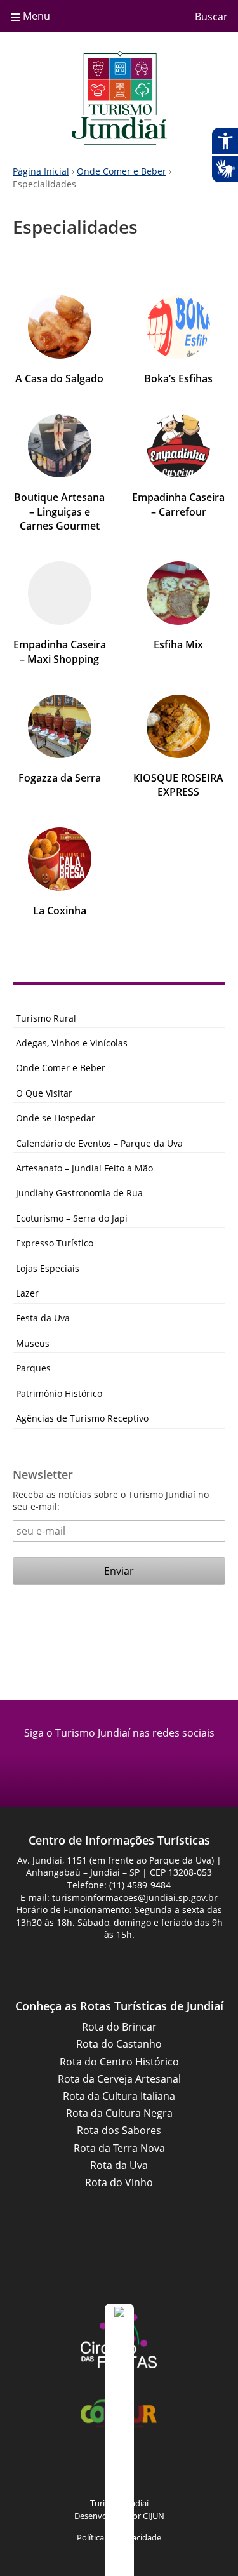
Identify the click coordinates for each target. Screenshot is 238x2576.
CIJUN (154, 2516)
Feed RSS (40, 2469)
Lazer (27, 1293)
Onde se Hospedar (56, 1118)
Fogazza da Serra (60, 778)
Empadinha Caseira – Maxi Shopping (60, 651)
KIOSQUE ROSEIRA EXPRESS (178, 785)
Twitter (199, 2469)
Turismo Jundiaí (119, 98)
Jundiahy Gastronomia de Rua (79, 1193)
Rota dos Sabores (119, 2130)
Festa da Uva (43, 1318)
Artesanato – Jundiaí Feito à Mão (84, 1168)
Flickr (167, 2469)
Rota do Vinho (119, 2182)
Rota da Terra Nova (119, 2148)
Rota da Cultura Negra (119, 2113)
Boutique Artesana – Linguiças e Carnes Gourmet (59, 511)
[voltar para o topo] (119, 2440)
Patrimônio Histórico (59, 1393)
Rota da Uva (119, 2165)
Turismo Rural (46, 1018)
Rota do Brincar (119, 2027)
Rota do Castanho (119, 2044)
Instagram (135, 1763)
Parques (33, 1368)
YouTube (135, 2469)
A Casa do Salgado (59, 378)
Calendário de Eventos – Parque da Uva (99, 1143)
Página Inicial (41, 171)
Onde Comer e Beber (122, 171)
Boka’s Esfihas (178, 378)
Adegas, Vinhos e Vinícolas (72, 1043)
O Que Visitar (44, 1093)
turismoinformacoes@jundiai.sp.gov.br (135, 1898)
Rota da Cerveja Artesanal (119, 2079)
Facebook (103, 1763)
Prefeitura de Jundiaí (119, 2267)
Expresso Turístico (55, 1243)
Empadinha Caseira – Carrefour (178, 504)
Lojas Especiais (48, 1268)
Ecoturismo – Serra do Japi (72, 1218)
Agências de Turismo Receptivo (82, 1418)
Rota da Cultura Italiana (119, 2096)
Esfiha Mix (178, 644)
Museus (33, 1343)
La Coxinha (60, 911)
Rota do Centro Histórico (119, 2062)
